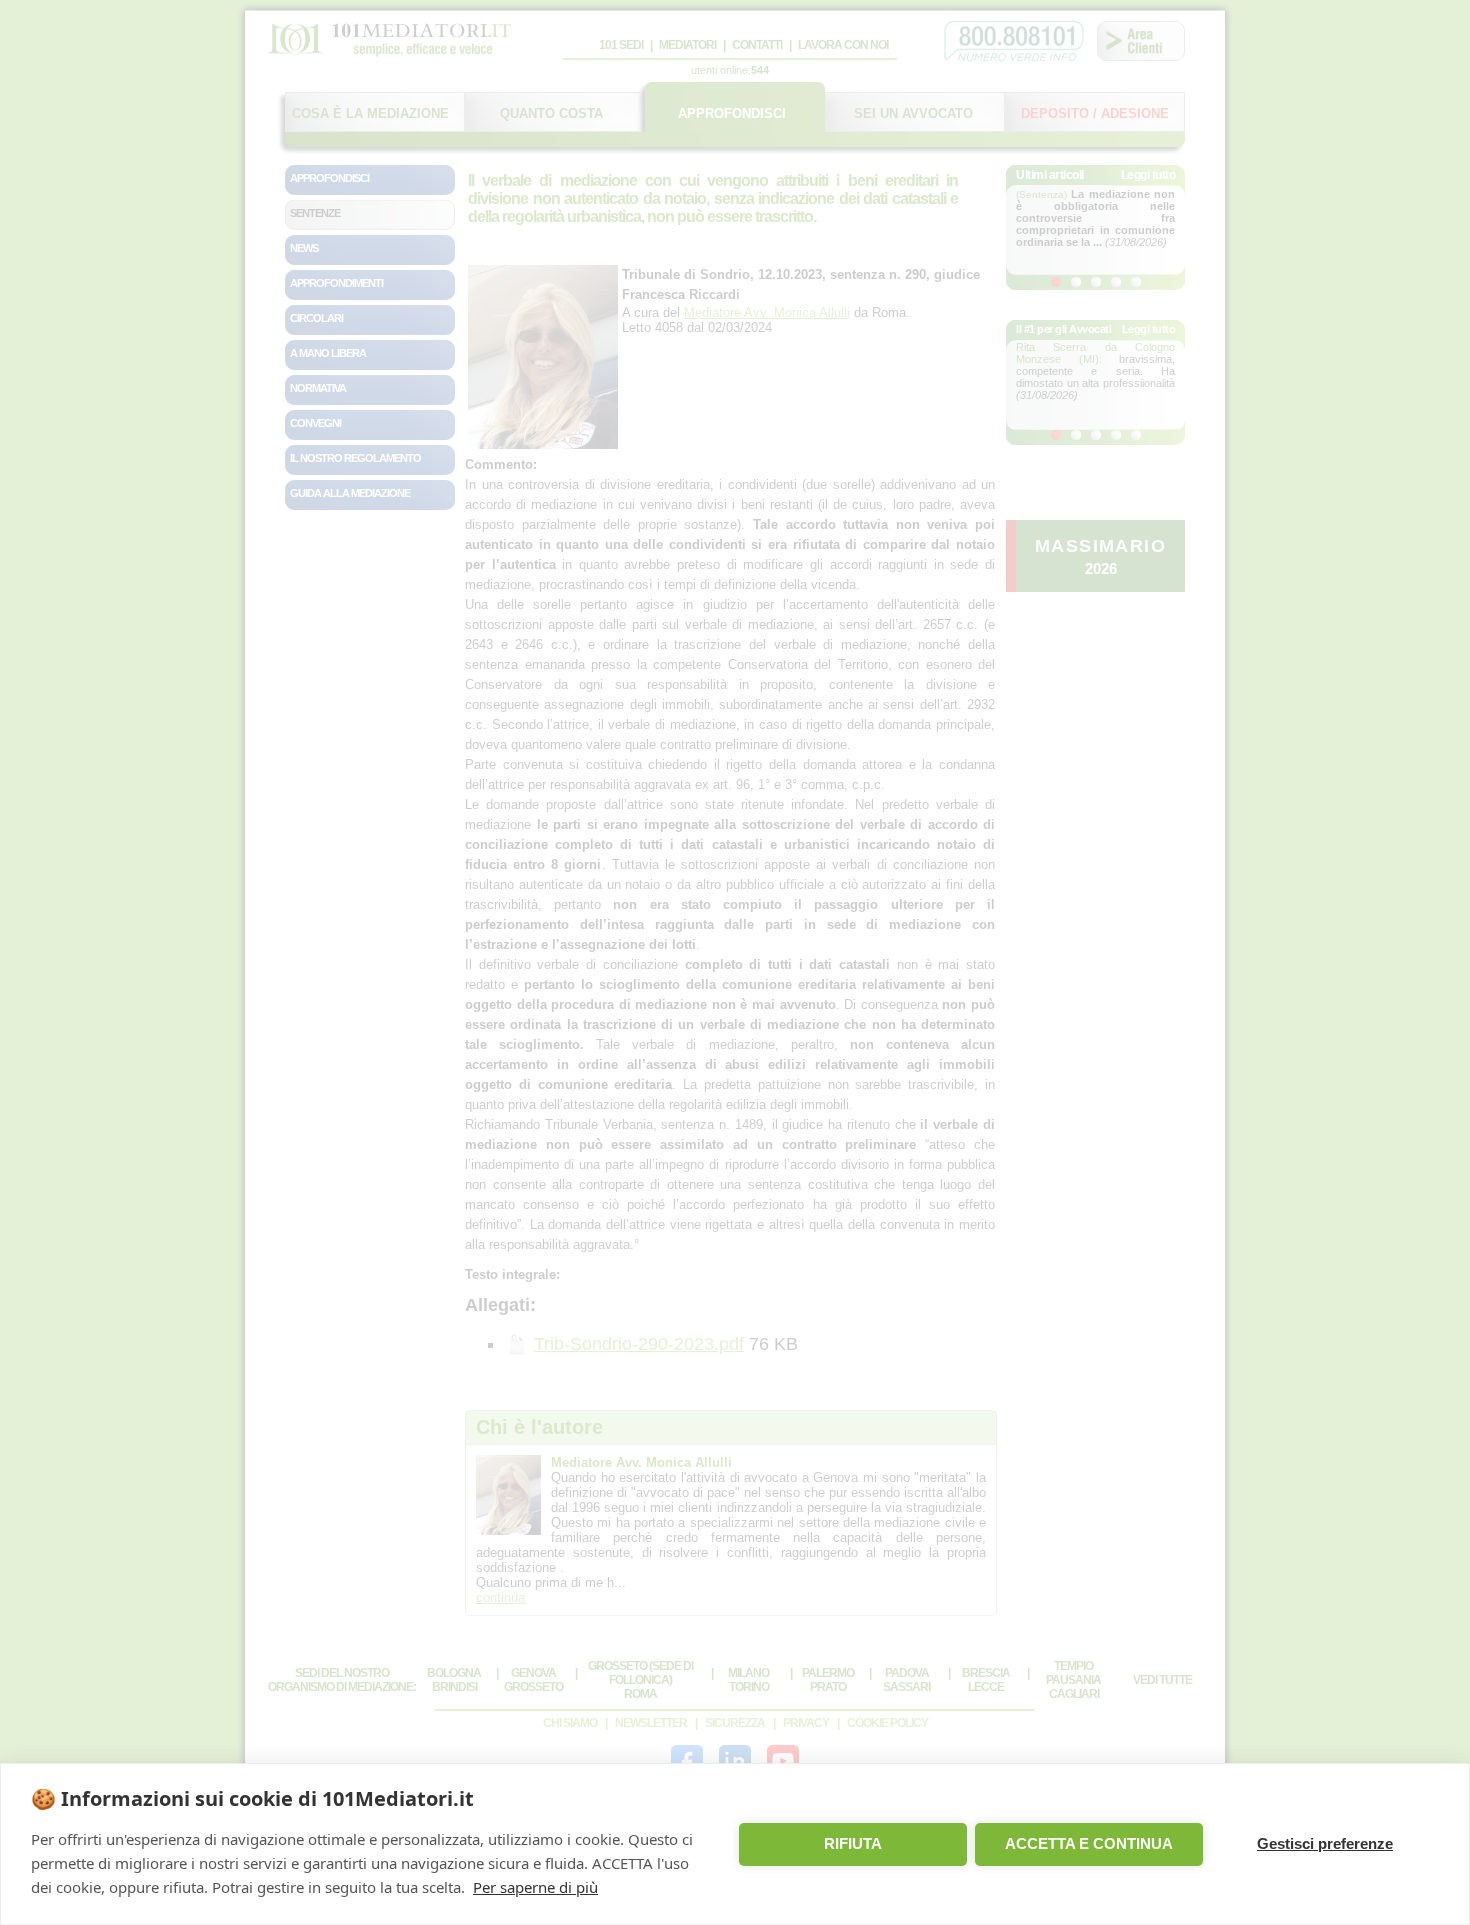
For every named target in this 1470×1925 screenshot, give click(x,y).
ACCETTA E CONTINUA (1089, 1843)
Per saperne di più (535, 1887)
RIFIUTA (853, 1843)
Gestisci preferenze (1325, 1843)
